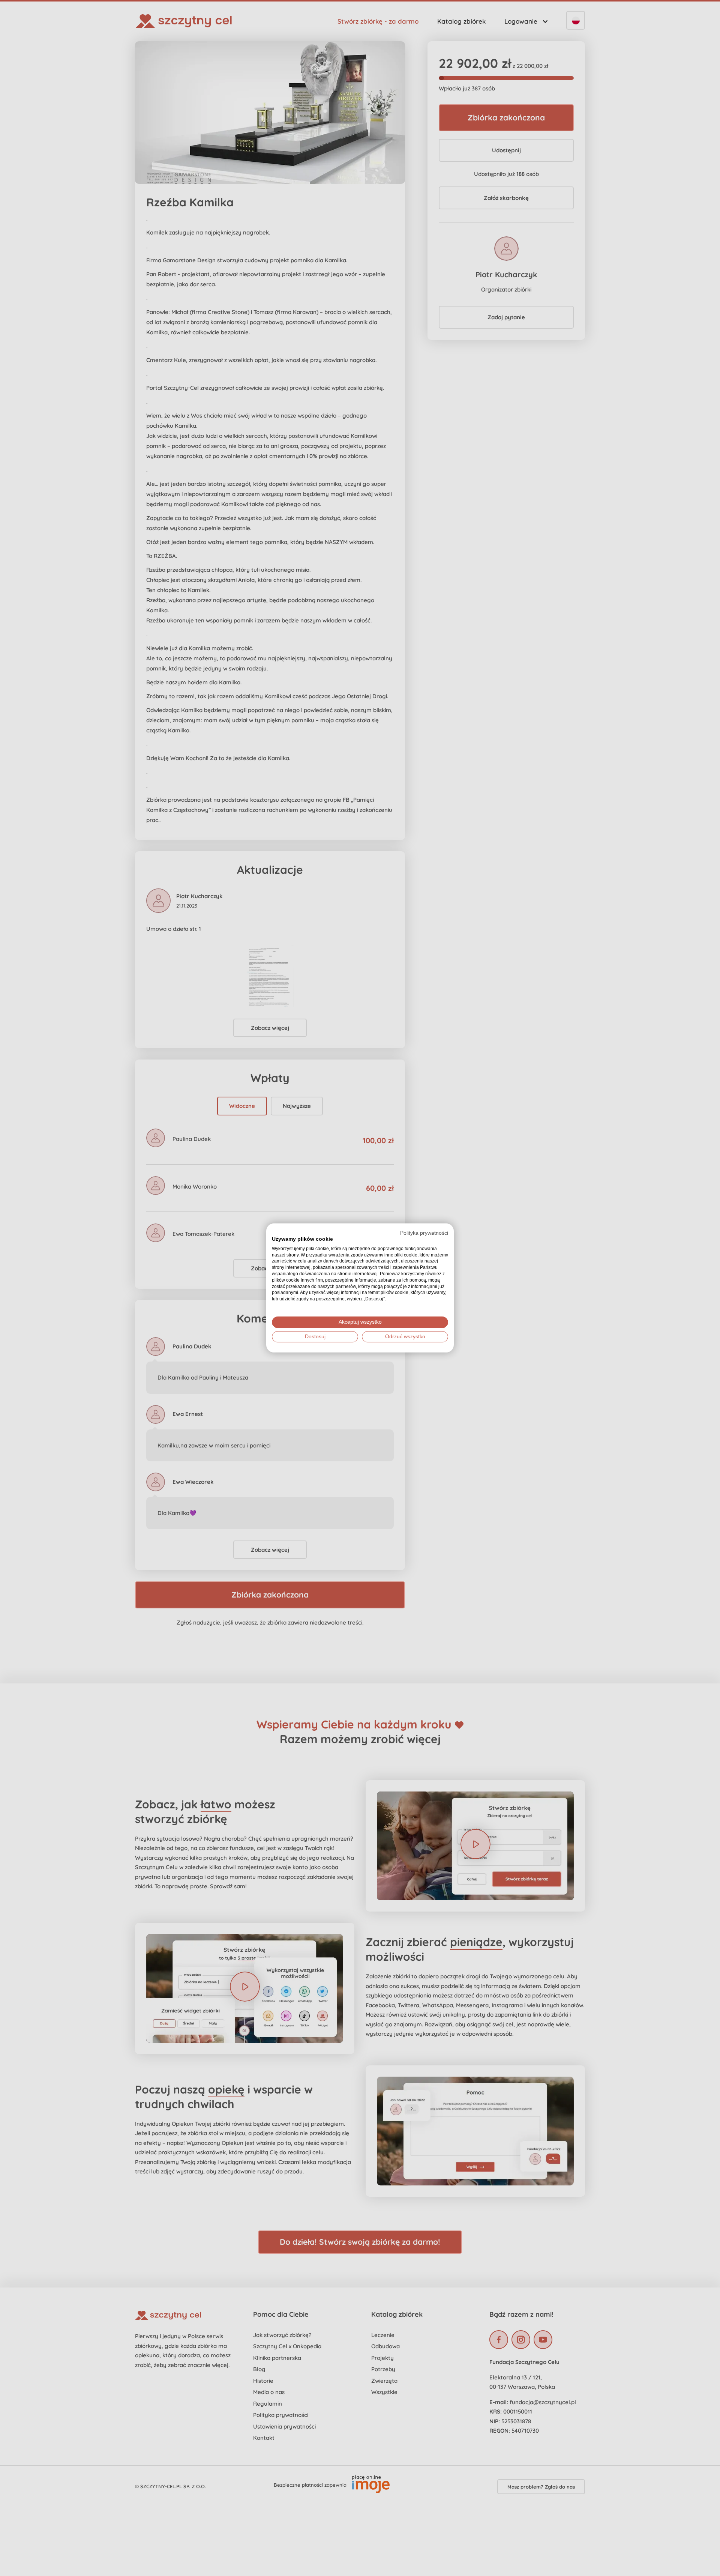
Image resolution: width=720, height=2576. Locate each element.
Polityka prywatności (424, 1233)
